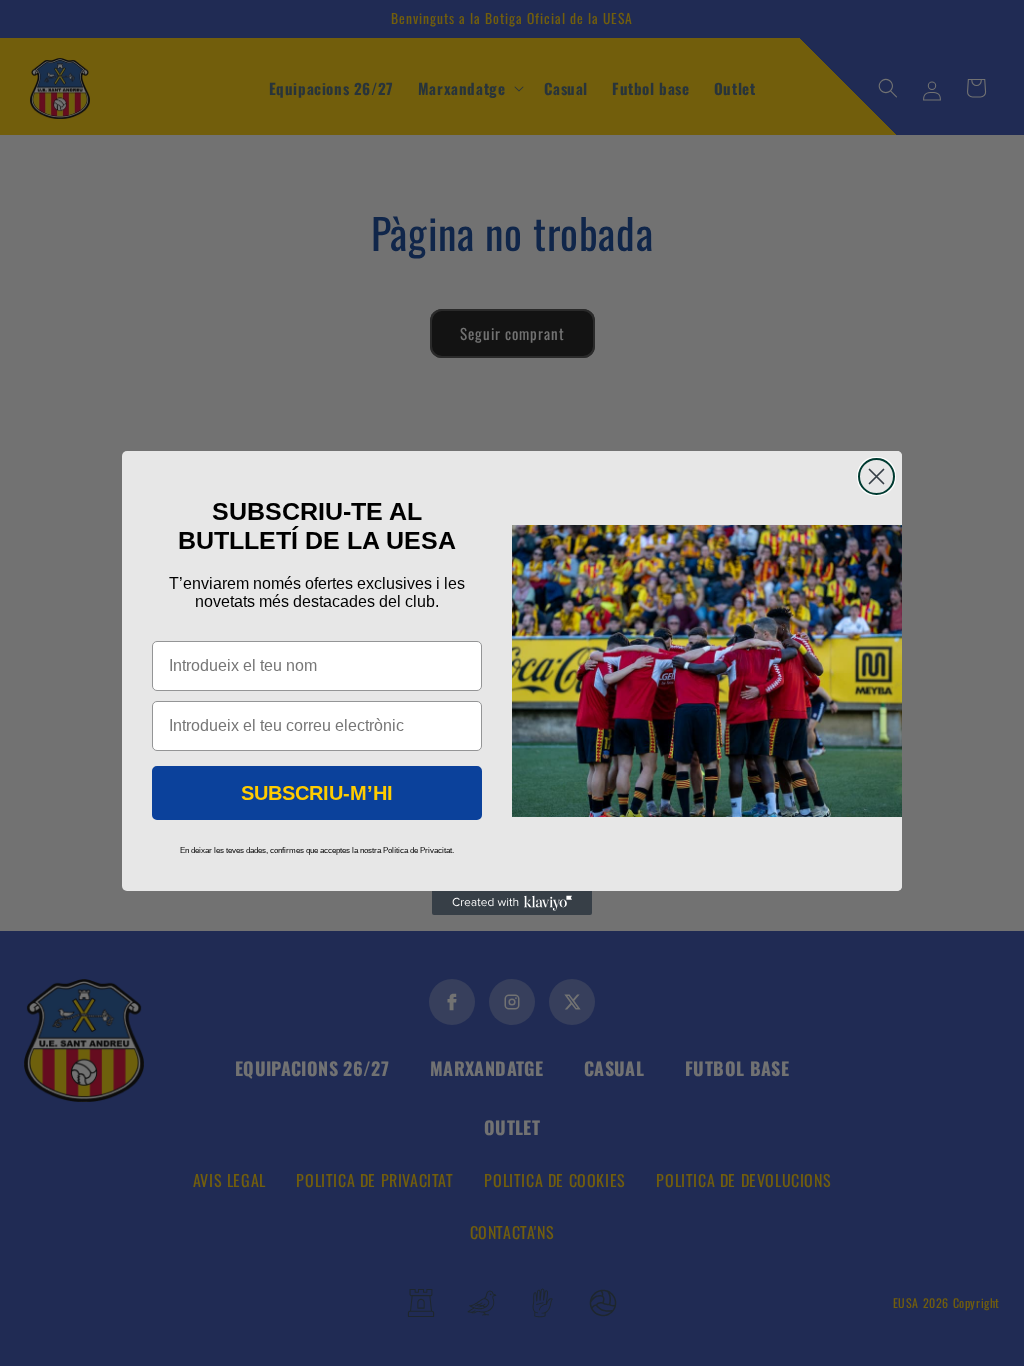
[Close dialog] (876, 476)
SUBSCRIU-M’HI (317, 793)
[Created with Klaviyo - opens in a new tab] (512, 903)
